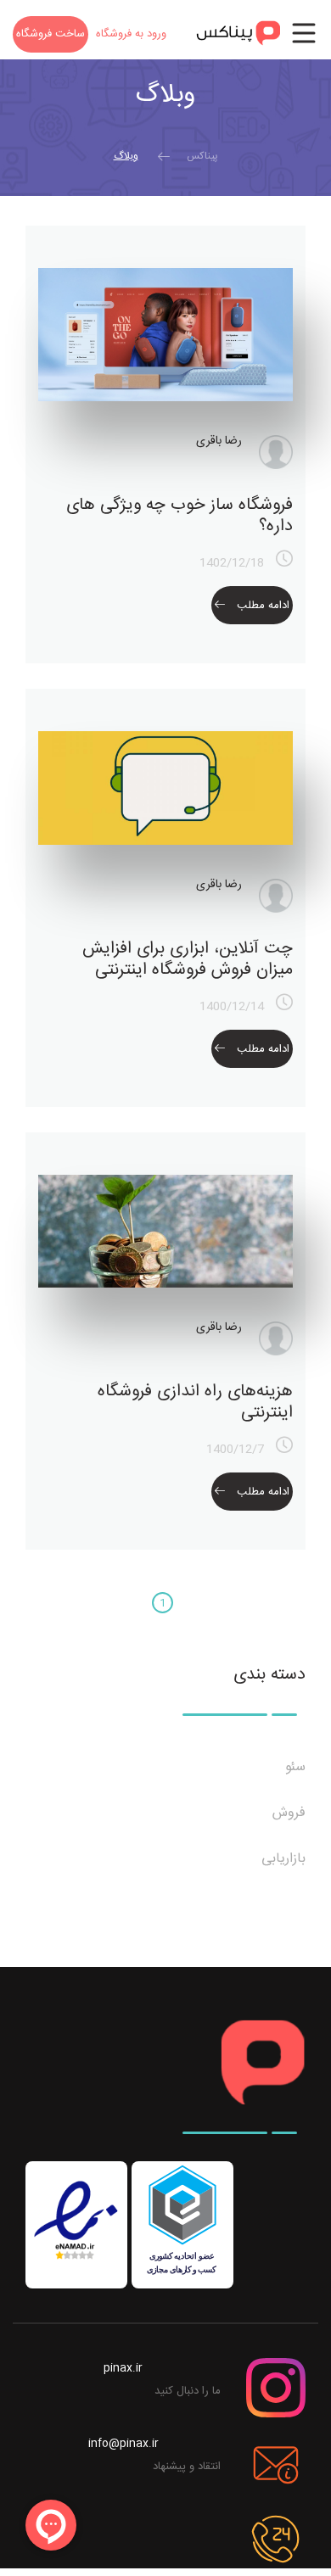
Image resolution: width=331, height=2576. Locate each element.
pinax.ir (123, 2368)
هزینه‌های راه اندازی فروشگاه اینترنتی (195, 1402)
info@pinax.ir (123, 2444)
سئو (293, 1768)
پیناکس (202, 156)
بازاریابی (281, 1859)
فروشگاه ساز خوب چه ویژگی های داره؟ (180, 516)
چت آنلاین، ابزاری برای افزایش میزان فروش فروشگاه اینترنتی (188, 959)
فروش (287, 1813)
